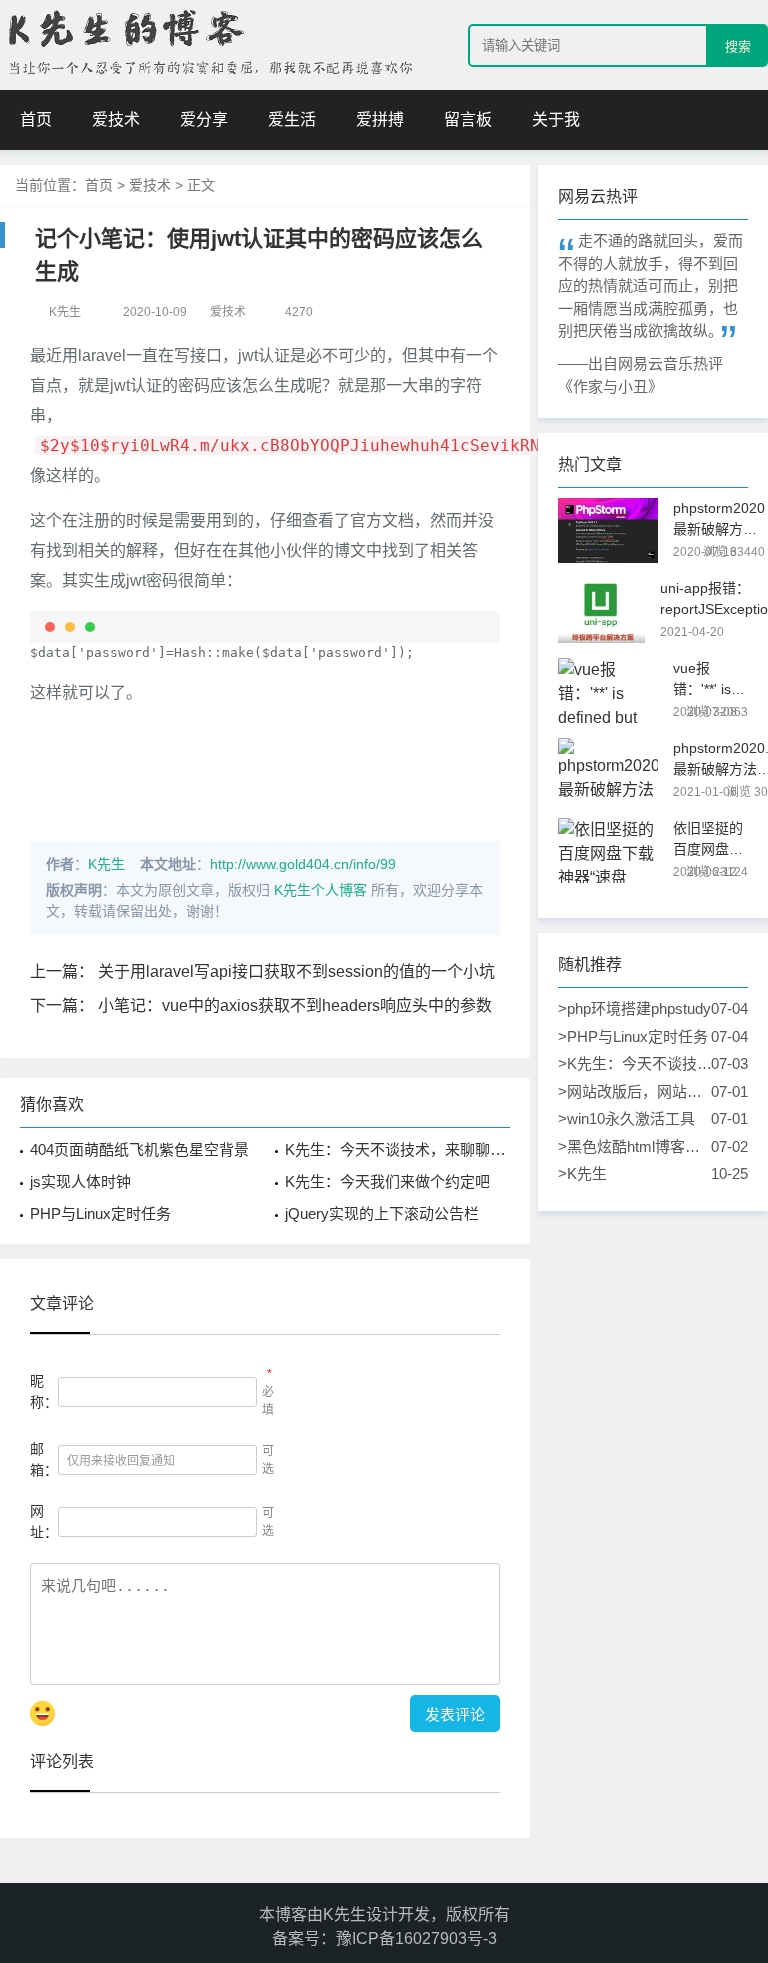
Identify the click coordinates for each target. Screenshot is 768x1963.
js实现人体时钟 (80, 1181)
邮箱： (44, 1459)
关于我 (556, 119)
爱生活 (292, 119)
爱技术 (116, 119)
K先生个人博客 (320, 890)
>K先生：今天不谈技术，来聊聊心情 (636, 1065)
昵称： (44, 1391)
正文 (201, 185)
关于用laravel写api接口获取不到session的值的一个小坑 (296, 971)
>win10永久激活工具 (636, 1118)
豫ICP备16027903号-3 (416, 1938)
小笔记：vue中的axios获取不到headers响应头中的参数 (295, 1005)
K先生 (106, 864)
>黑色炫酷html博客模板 (636, 1148)
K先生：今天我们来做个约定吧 (387, 1181)
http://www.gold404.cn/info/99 (303, 864)
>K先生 (636, 1173)
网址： (44, 1521)
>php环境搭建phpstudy (636, 1008)
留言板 (468, 119)
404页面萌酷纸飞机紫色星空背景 (139, 1149)
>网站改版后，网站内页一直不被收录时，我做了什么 (636, 1093)
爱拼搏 (380, 119)
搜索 (738, 46)
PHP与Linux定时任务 (100, 1213)
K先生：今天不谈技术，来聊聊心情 (402, 1149)
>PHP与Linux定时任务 (636, 1036)
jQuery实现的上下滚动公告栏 (382, 1213)
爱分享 (204, 119)
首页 (36, 119)
